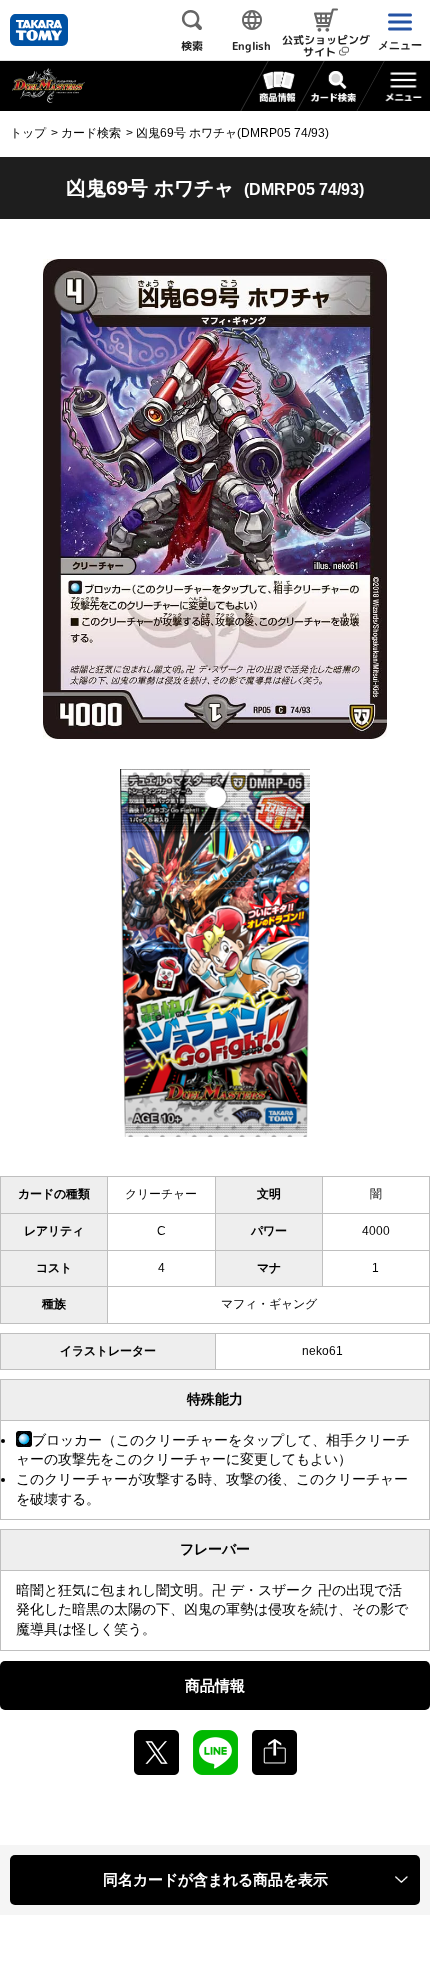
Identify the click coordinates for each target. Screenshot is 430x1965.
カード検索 (91, 133)
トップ (28, 133)
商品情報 (215, 1685)
